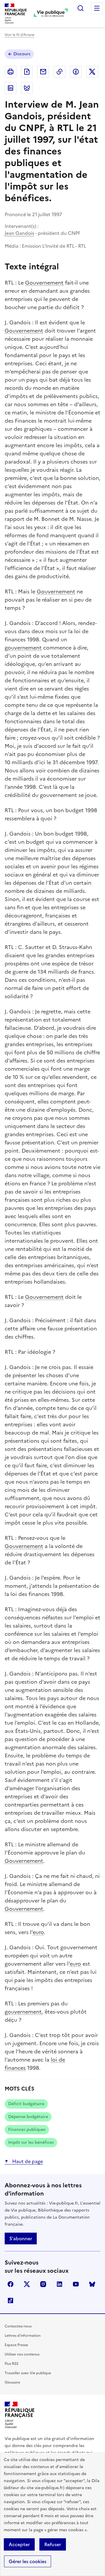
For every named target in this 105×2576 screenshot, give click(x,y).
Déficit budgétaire (26, 2104)
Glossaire (12, 2382)
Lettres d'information (23, 2336)
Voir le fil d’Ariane (20, 35)
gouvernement (23, 648)
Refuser (53, 2544)
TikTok (10, 2301)
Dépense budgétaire (28, 2117)
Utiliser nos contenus (22, 2354)
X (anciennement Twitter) (27, 2284)
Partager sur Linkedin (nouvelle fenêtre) (10, 88)
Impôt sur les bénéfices (31, 2142)
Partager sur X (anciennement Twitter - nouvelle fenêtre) (92, 72)
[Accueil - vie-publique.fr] (51, 13)
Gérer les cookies (28, 2561)
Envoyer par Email (43, 72)
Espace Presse (16, 2345)
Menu (97, 8)
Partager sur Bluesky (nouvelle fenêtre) (27, 88)
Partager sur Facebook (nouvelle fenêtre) (76, 72)
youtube (76, 2284)
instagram (43, 2284)
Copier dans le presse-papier (60, 72)
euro (38, 1932)
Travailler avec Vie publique (28, 2373)
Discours (22, 54)
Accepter (19, 2544)
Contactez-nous (18, 2326)
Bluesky (92, 2284)
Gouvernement (44, 283)
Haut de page (27, 2161)
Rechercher (80, 8)
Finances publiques (27, 2130)
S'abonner (21, 2238)
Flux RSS (12, 2364)
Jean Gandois (19, 233)
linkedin (60, 2284)
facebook (10, 2284)
